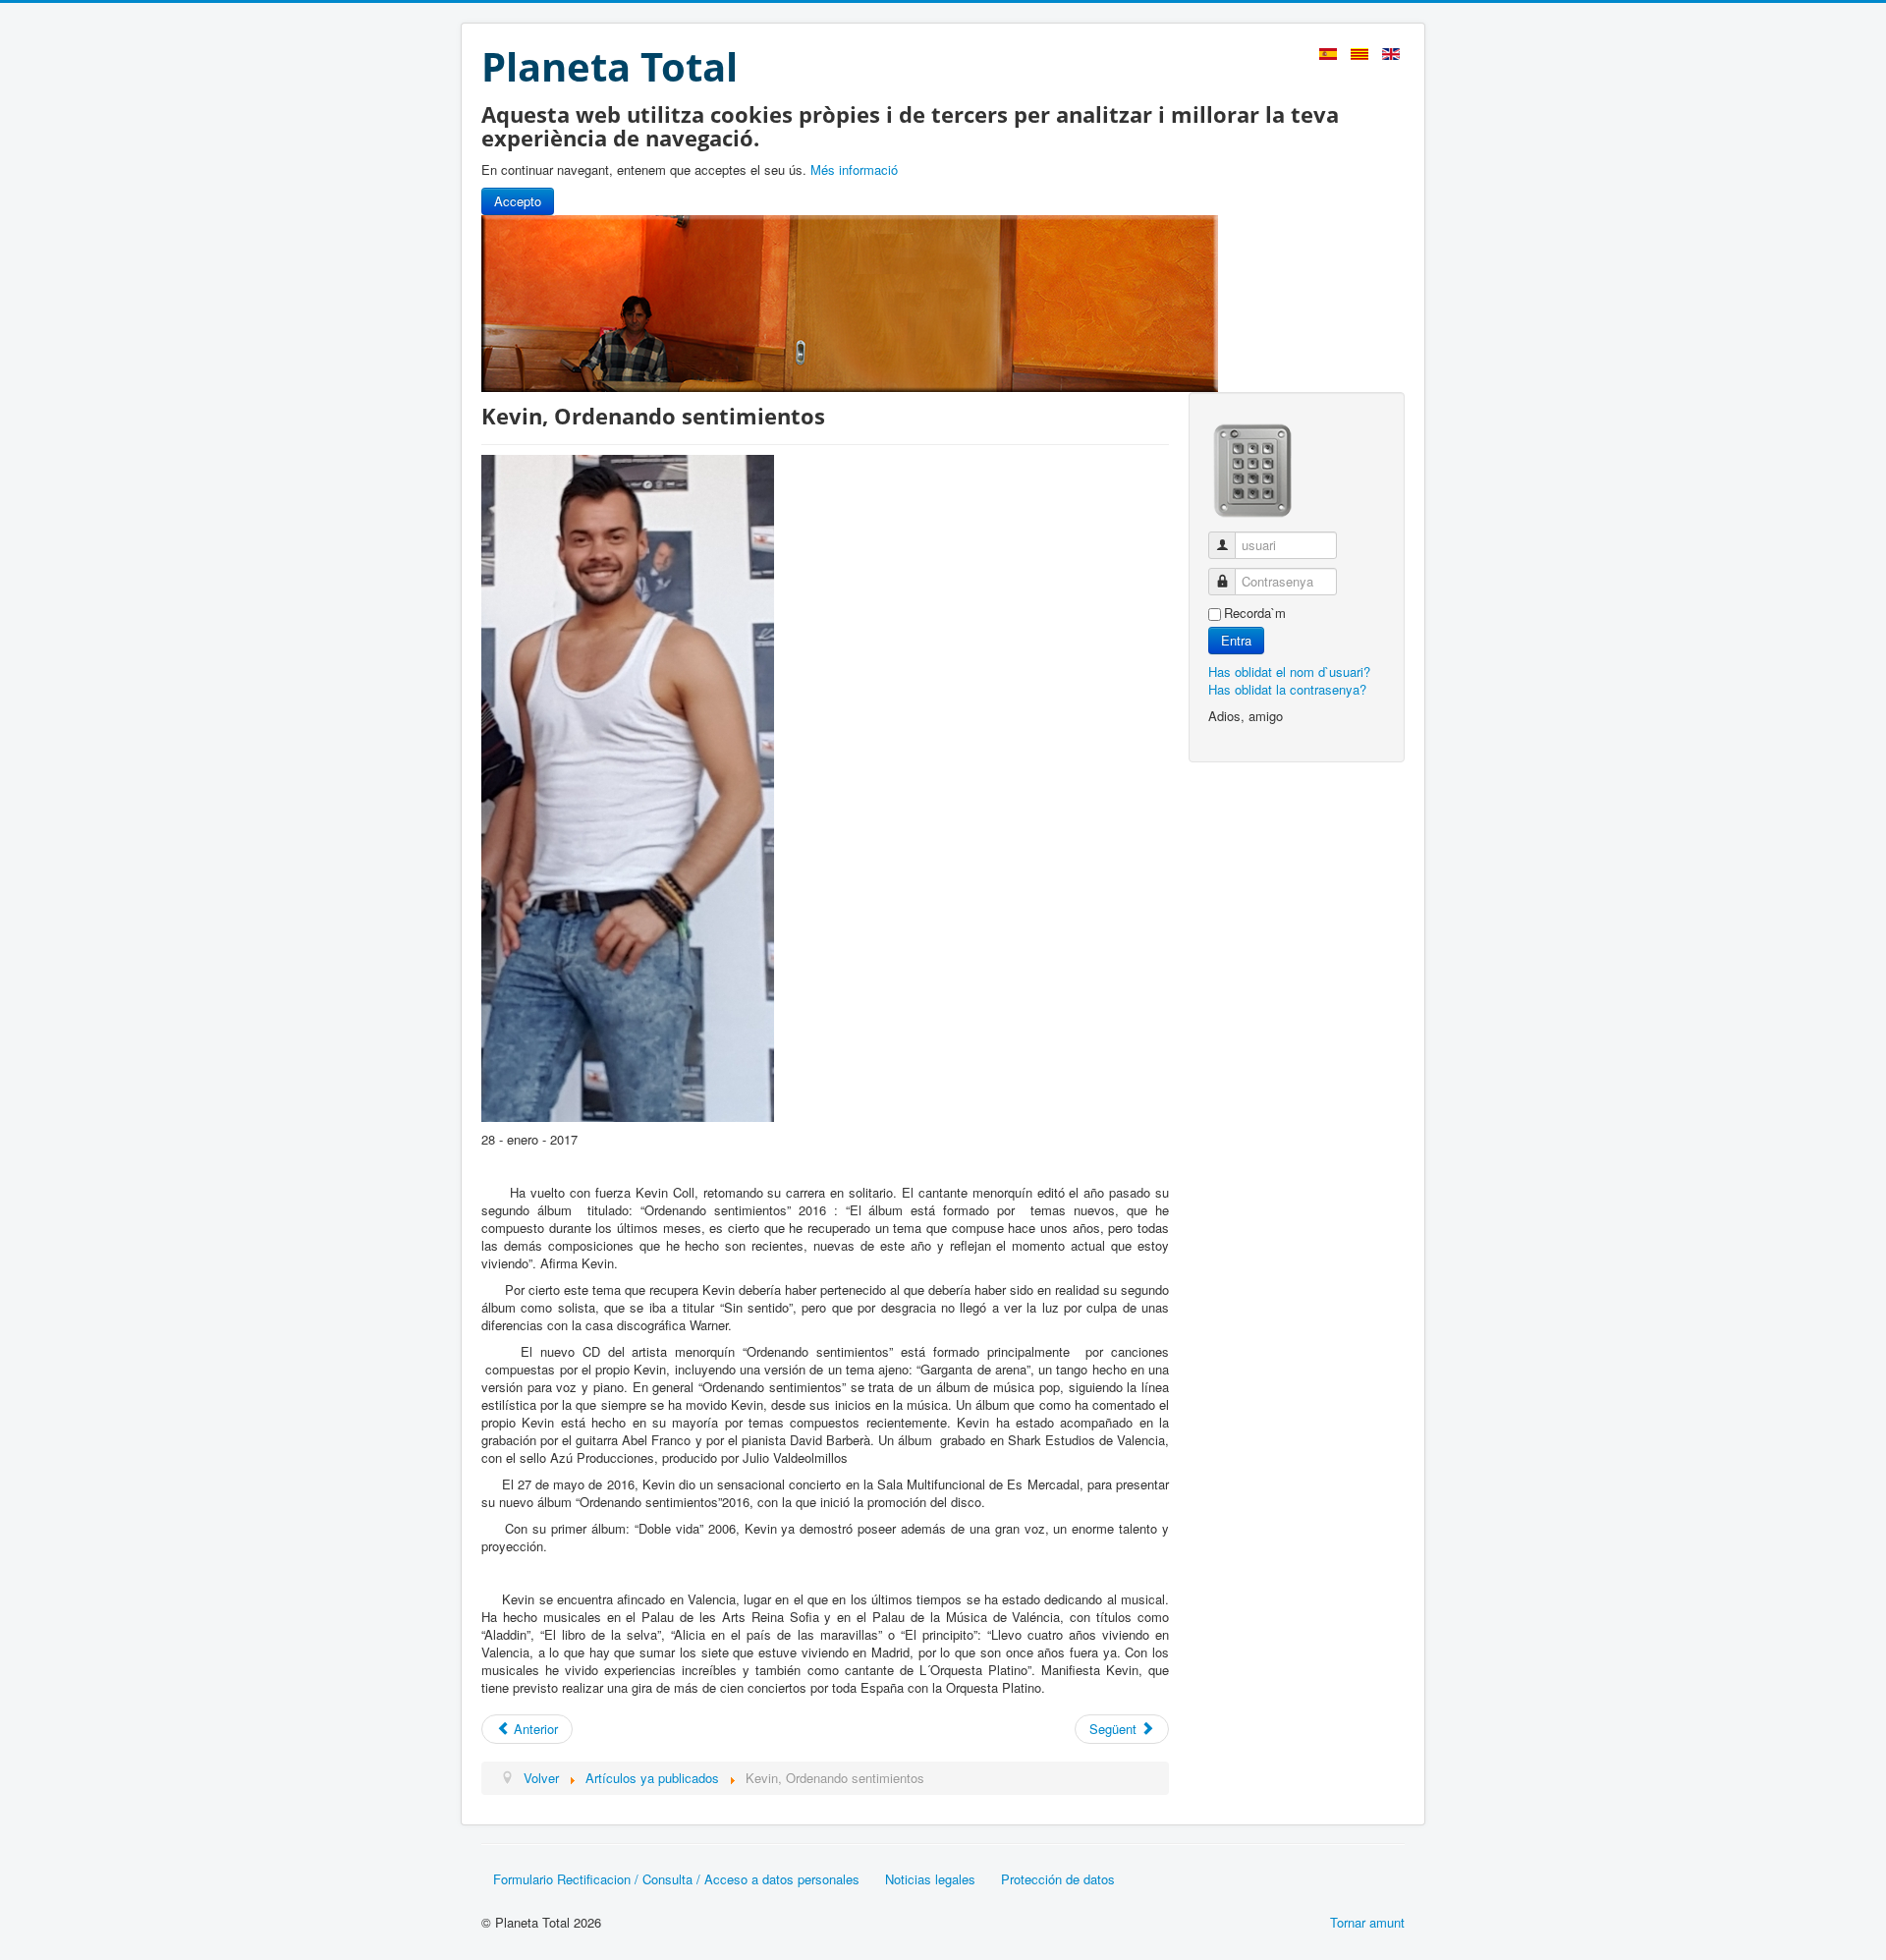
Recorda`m (1255, 613)
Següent (1115, 1729)
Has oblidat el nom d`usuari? (1289, 672)
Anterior (534, 1729)
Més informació (854, 169)
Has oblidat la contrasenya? (1287, 689)
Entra (1236, 640)
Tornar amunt (1367, 1922)
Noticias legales (930, 1879)
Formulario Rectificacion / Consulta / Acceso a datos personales (676, 1879)
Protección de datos (1058, 1879)
